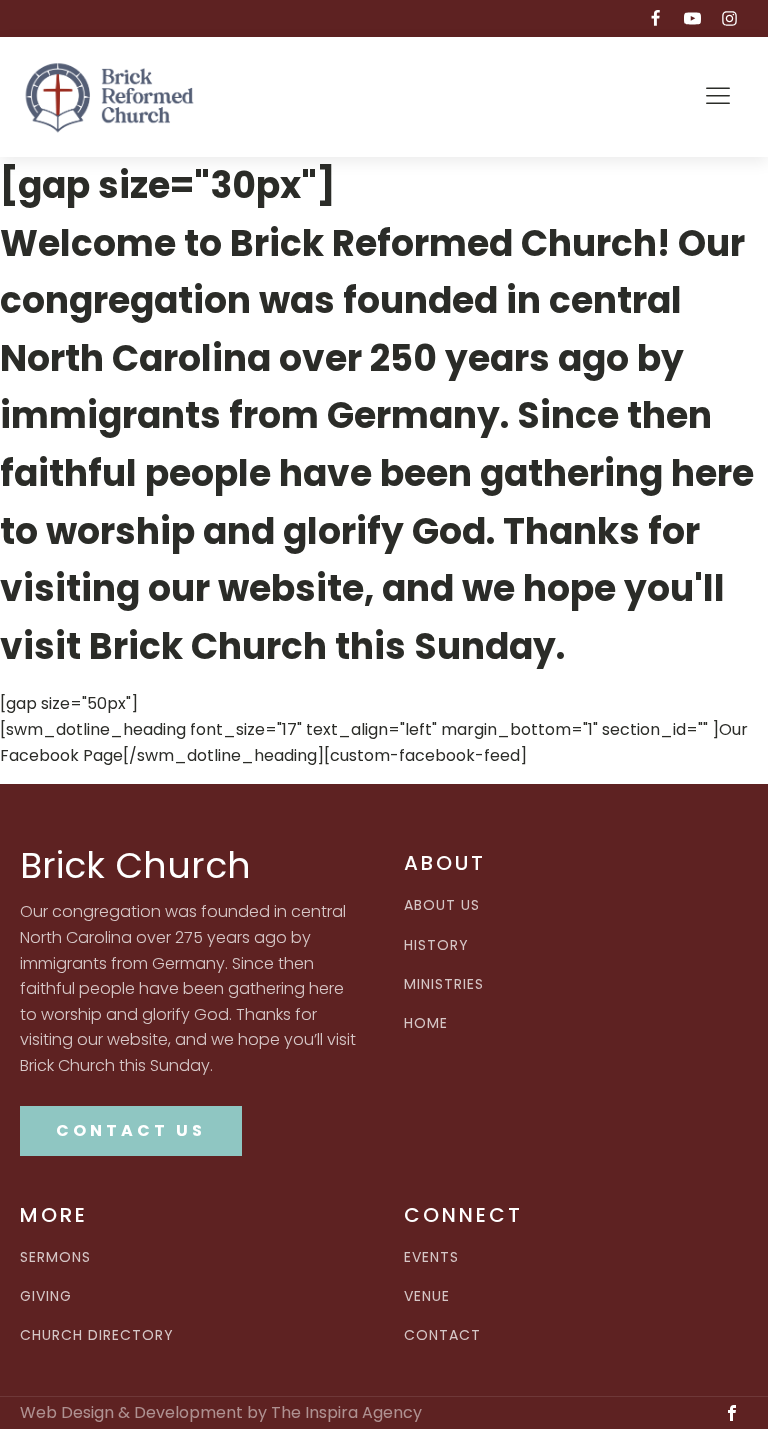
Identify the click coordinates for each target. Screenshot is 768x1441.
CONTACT (442, 1335)
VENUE (427, 1296)
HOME (426, 1023)
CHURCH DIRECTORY (97, 1335)
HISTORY (436, 945)
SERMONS (55, 1257)
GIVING (46, 1296)
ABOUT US (442, 905)
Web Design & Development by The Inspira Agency (221, 1413)
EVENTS (431, 1257)
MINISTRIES (444, 984)
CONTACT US (131, 1130)
